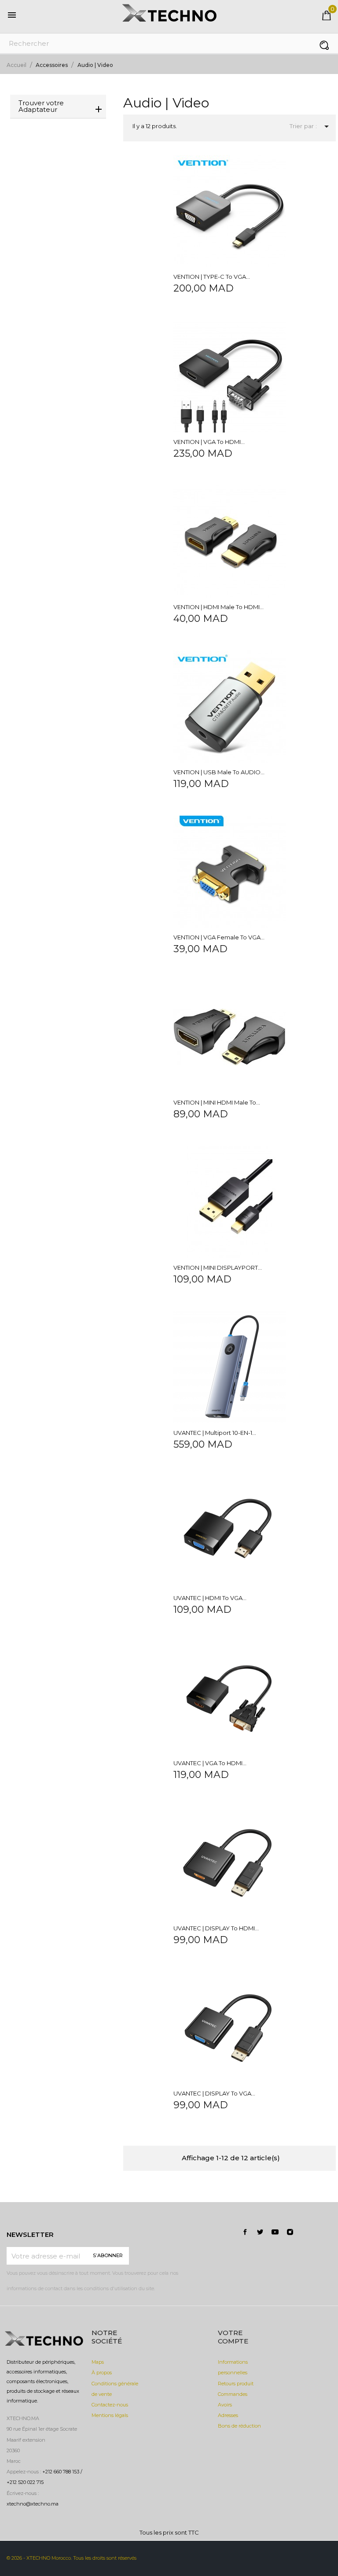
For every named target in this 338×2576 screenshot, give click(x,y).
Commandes (233, 2394)
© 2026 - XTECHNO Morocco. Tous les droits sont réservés (72, 2558)
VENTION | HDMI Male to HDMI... (219, 607)
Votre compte (233, 2337)
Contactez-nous (110, 2405)
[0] (327, 18)
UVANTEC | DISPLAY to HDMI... (216, 1928)
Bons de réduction (239, 2426)
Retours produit (236, 2384)
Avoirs (225, 2405)
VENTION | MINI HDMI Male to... (217, 1102)
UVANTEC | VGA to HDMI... (210, 1763)
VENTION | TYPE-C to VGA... (212, 277)
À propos (102, 2373)
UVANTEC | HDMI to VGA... (210, 1598)
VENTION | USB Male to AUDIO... (219, 772)
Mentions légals (110, 2415)
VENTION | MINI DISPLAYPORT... (218, 1268)
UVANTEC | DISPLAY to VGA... (214, 2093)
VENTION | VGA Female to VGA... (219, 937)
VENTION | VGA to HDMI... (209, 442)
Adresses (228, 2415)
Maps (98, 2362)
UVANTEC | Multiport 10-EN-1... (215, 1433)
